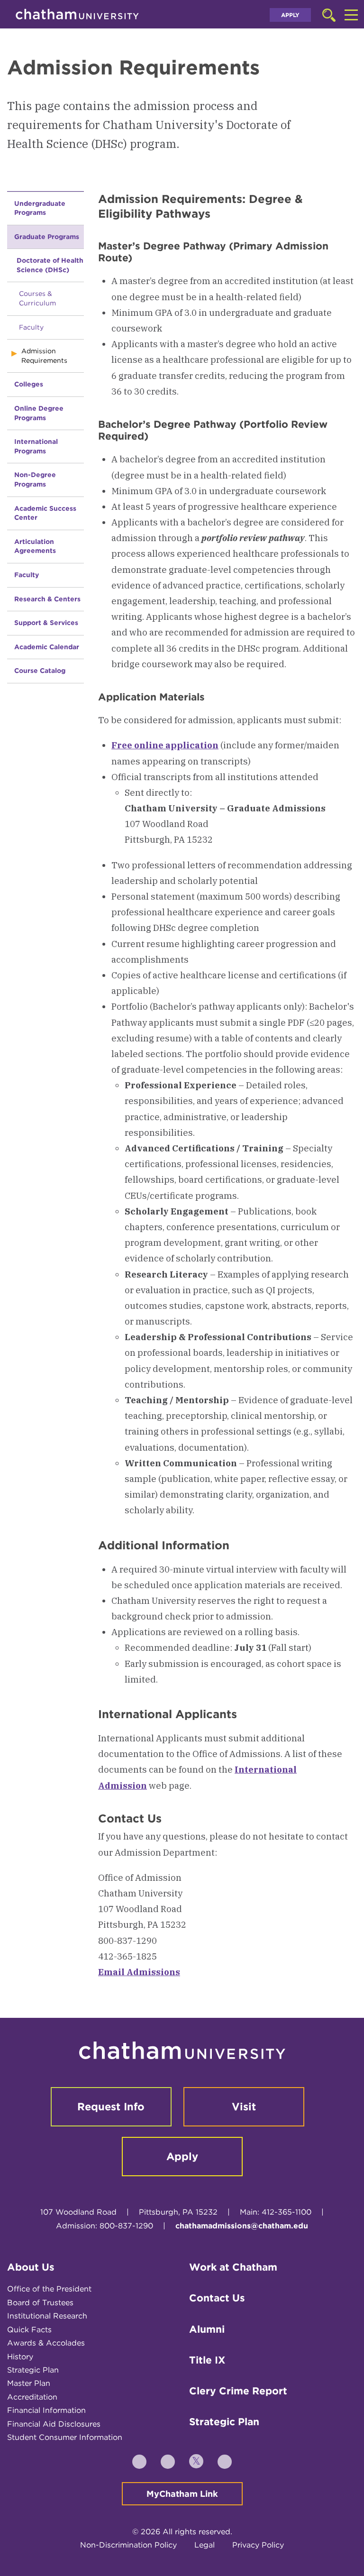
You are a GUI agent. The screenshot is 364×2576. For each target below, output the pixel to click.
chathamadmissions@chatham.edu (242, 2226)
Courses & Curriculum (37, 298)
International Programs (36, 446)
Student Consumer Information (65, 2437)
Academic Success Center (45, 513)
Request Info (111, 2107)
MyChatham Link (182, 2494)
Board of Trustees (40, 2303)
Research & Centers (47, 599)
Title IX (207, 2360)
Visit (244, 2107)
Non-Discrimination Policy (128, 2545)
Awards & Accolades (46, 2343)
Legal (205, 2545)
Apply (290, 15)
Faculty (31, 327)
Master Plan (29, 2383)
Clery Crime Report (238, 2391)
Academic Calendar (47, 647)
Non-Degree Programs (35, 479)
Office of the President (49, 2289)
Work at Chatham (233, 2267)
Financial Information (46, 2410)
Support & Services (46, 623)
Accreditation (32, 2397)
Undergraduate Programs (40, 208)
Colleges (29, 384)
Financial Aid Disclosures (54, 2424)
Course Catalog (40, 671)
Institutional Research (47, 2316)
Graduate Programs (47, 237)
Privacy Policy (258, 2545)
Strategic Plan (33, 2370)
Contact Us (217, 2298)
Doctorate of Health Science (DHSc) (50, 265)
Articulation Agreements (35, 546)
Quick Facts (29, 2330)
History (20, 2357)
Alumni (207, 2329)
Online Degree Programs (39, 413)
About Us (31, 2267)
